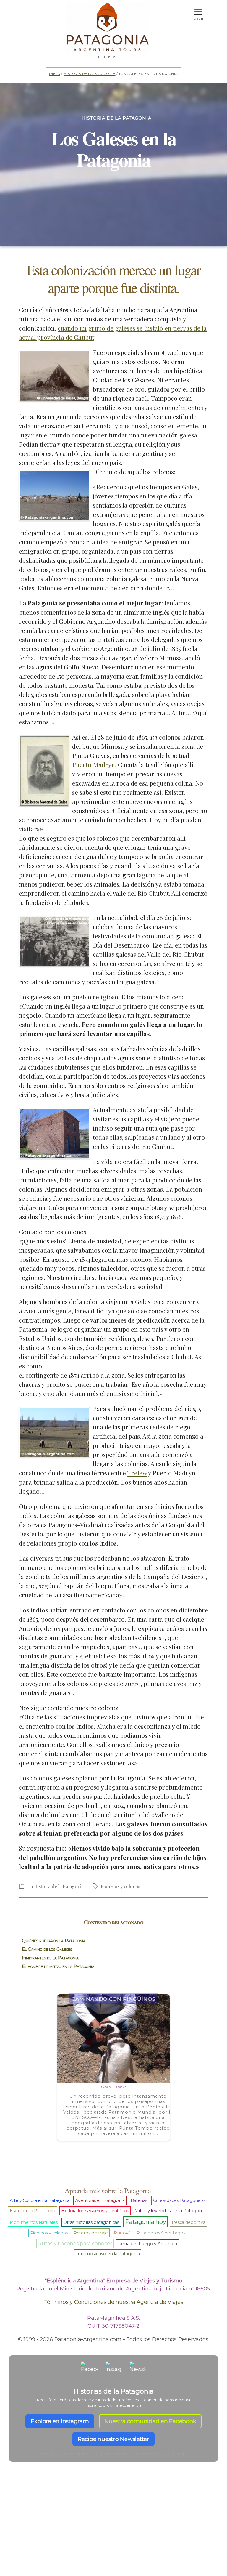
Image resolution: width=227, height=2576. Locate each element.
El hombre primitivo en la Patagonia (58, 1966)
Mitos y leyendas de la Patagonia (170, 2211)
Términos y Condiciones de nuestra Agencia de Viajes (114, 2302)
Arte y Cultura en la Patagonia (40, 2200)
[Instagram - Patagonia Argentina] (113, 2370)
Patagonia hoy (146, 2222)
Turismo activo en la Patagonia (108, 2254)
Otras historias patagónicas (91, 2222)
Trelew (137, 1473)
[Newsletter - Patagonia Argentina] (138, 2370)
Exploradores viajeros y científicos (95, 2211)
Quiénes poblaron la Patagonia (54, 1941)
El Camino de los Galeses (47, 1949)
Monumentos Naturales (34, 2222)
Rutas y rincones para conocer (75, 2243)
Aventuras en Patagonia (100, 2200)
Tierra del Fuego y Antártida (147, 2244)
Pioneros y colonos (120, 1886)
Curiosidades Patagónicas (179, 2200)
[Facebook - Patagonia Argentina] (89, 2370)
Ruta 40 (122, 2233)
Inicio (55, 73)
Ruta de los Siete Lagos (161, 2233)
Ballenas (139, 2200)
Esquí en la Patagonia (33, 2211)
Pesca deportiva (188, 2222)
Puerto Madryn (94, 764)
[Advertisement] (113, 2529)
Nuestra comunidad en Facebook (150, 2421)
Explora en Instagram (60, 2421)
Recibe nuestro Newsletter (113, 2439)
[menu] (198, 10)
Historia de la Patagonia (90, 73)
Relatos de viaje (91, 2233)
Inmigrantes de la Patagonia (50, 1958)
